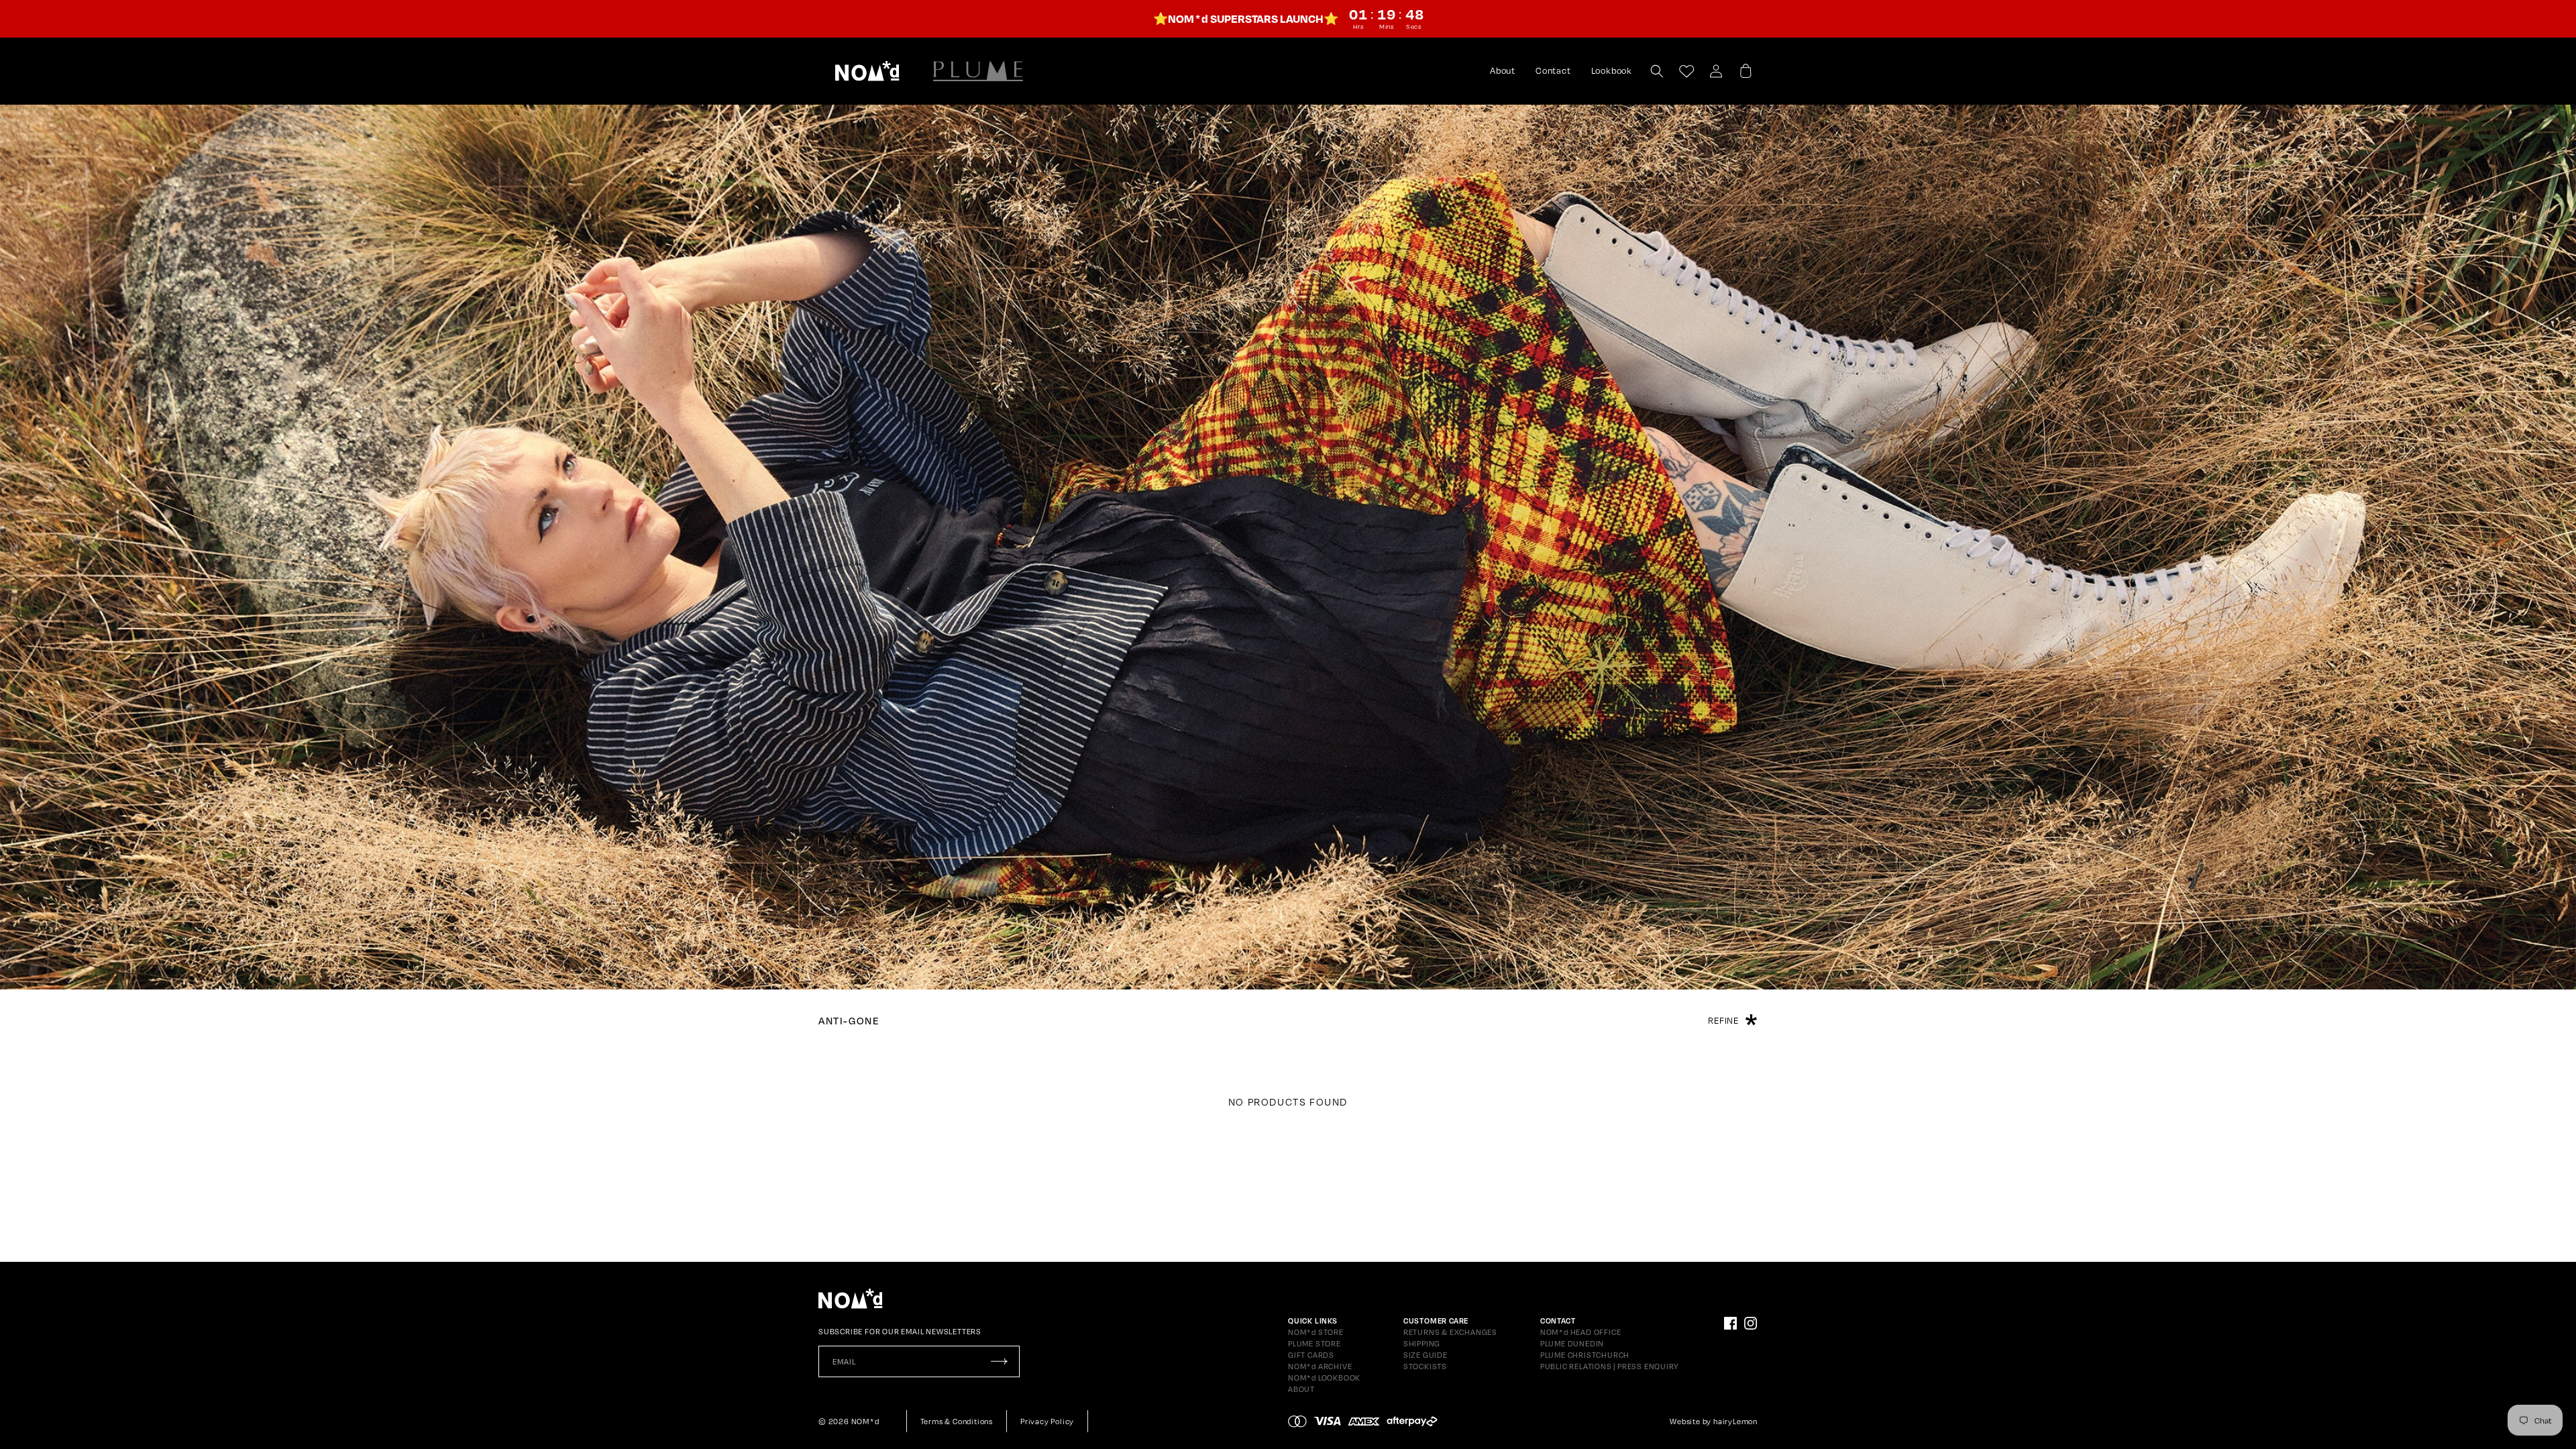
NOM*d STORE (1316, 1332)
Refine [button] (1723, 1020)
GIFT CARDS (1311, 1355)
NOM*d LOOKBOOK (1324, 1378)
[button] (867, 71)
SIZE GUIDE (1426, 1355)
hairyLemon (1735, 1421)
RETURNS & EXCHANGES (1450, 1332)
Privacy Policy (1047, 1421)
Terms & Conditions (957, 1421)
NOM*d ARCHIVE (1320, 1366)
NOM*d (865, 1421)
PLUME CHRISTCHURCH (1585, 1355)
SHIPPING (1422, 1344)
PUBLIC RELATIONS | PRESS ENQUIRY (1609, 1366)
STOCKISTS (1425, 1366)
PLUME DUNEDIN (1572, 1344)
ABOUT (1301, 1389)
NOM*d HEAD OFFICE (1581, 1332)
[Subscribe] (999, 1361)
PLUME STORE (1314, 1344)
